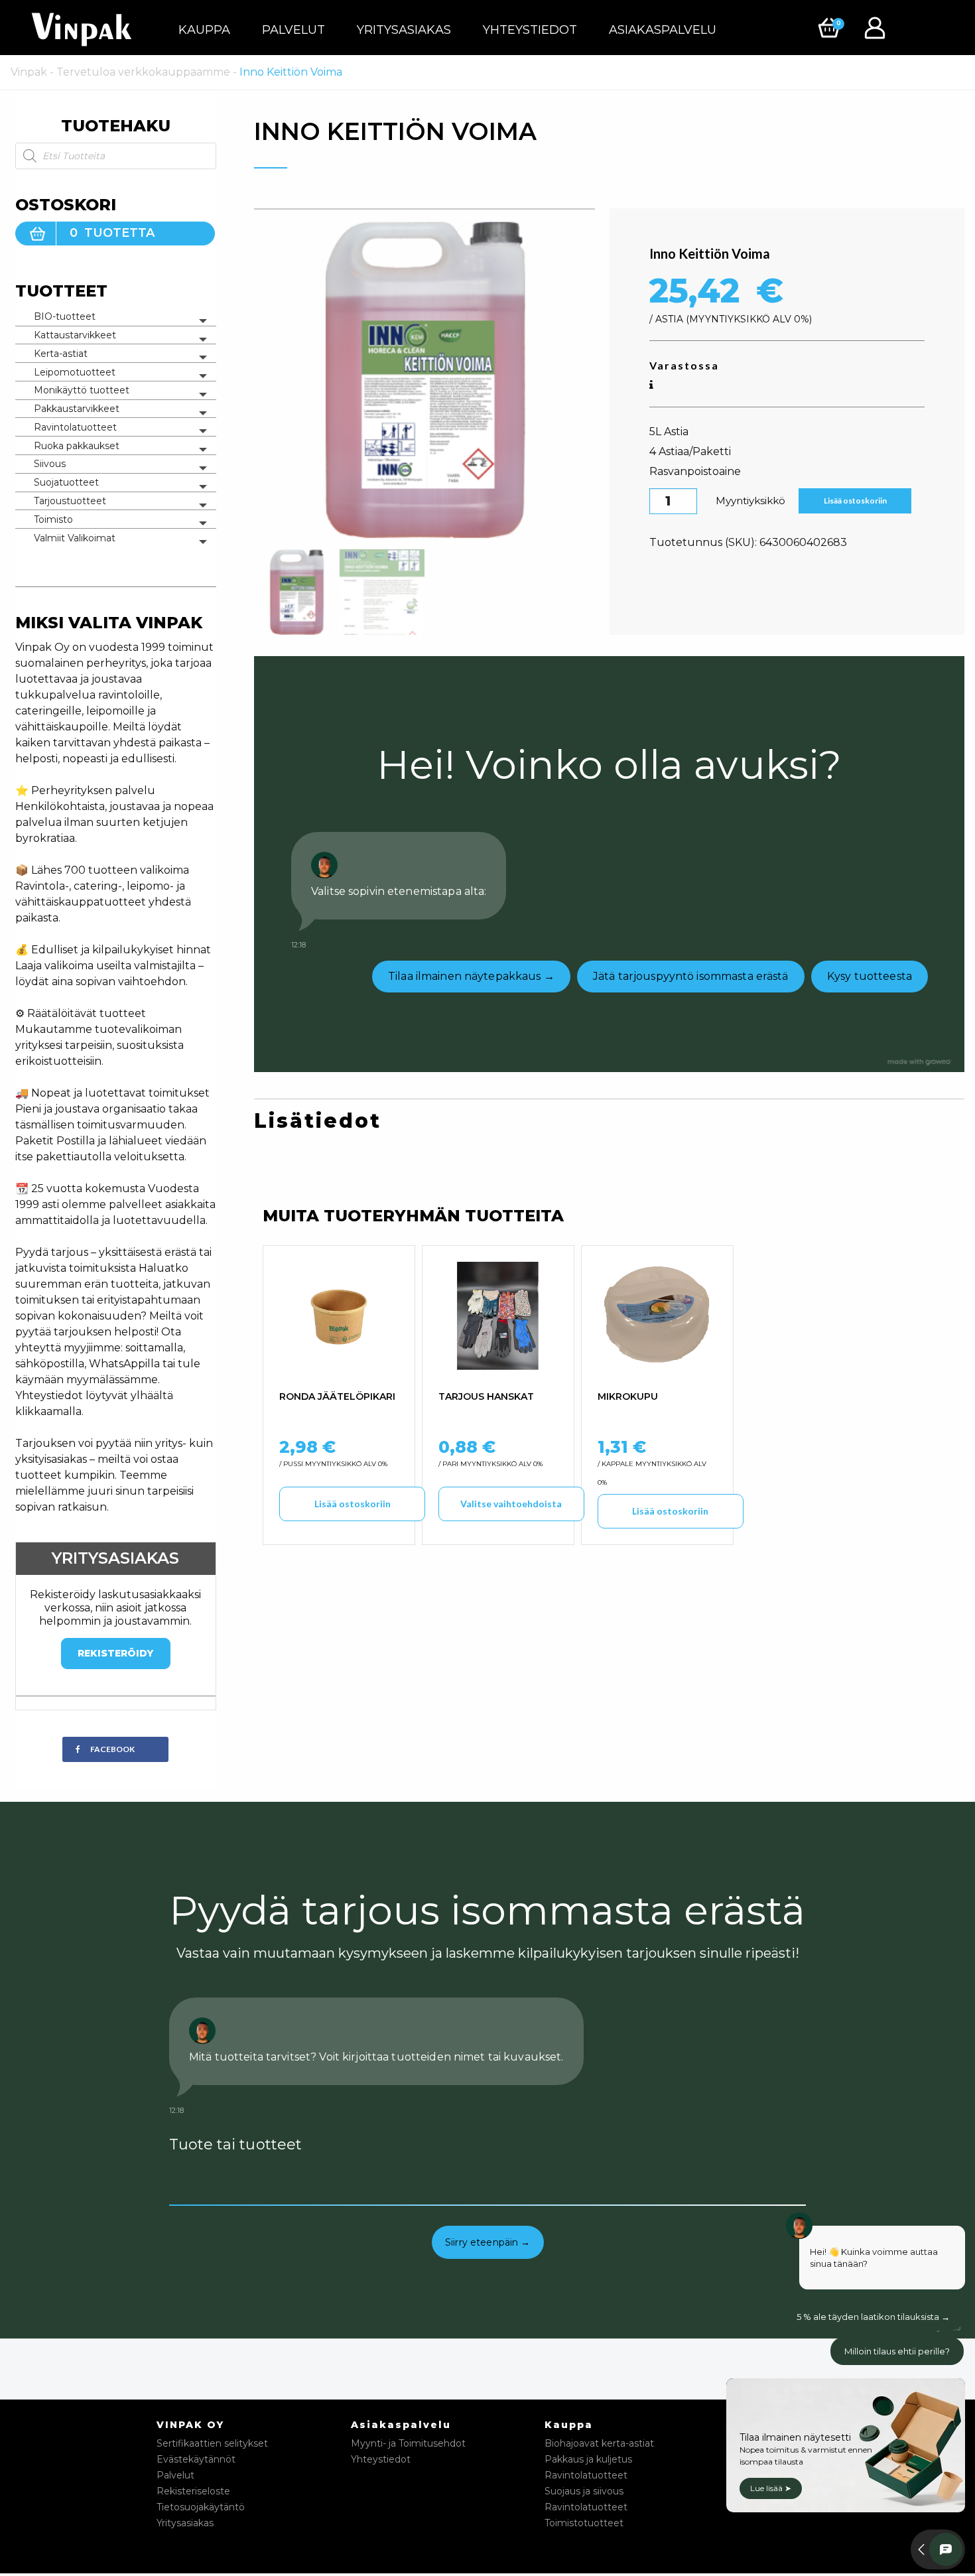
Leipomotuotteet (75, 372)
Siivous (50, 464)
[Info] (651, 385)
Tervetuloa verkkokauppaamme (143, 72)
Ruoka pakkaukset (77, 446)
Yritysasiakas (404, 30)
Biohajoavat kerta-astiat (599, 2443)
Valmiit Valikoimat (75, 538)
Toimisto (53, 519)
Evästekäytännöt (196, 2459)
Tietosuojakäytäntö (201, 2507)
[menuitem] (204, 30)
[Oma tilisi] (878, 27)
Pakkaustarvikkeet (77, 409)
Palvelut (293, 30)
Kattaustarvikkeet (75, 335)
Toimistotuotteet (584, 2523)
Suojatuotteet (66, 482)
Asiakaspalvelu (663, 30)
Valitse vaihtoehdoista (511, 1504)
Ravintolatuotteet (75, 427)
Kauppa (204, 30)
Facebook (112, 1749)
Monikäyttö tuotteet (82, 390)
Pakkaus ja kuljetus (588, 2459)
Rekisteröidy (115, 1653)
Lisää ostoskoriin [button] (353, 1504)
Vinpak (29, 72)
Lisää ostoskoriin (855, 501)
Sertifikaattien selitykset (212, 2443)
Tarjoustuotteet (70, 501)
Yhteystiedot (530, 30)
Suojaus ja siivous (584, 2491)
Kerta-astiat (61, 354)
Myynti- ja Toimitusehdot (408, 2443)
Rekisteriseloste (193, 2491)
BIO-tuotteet (65, 316)
